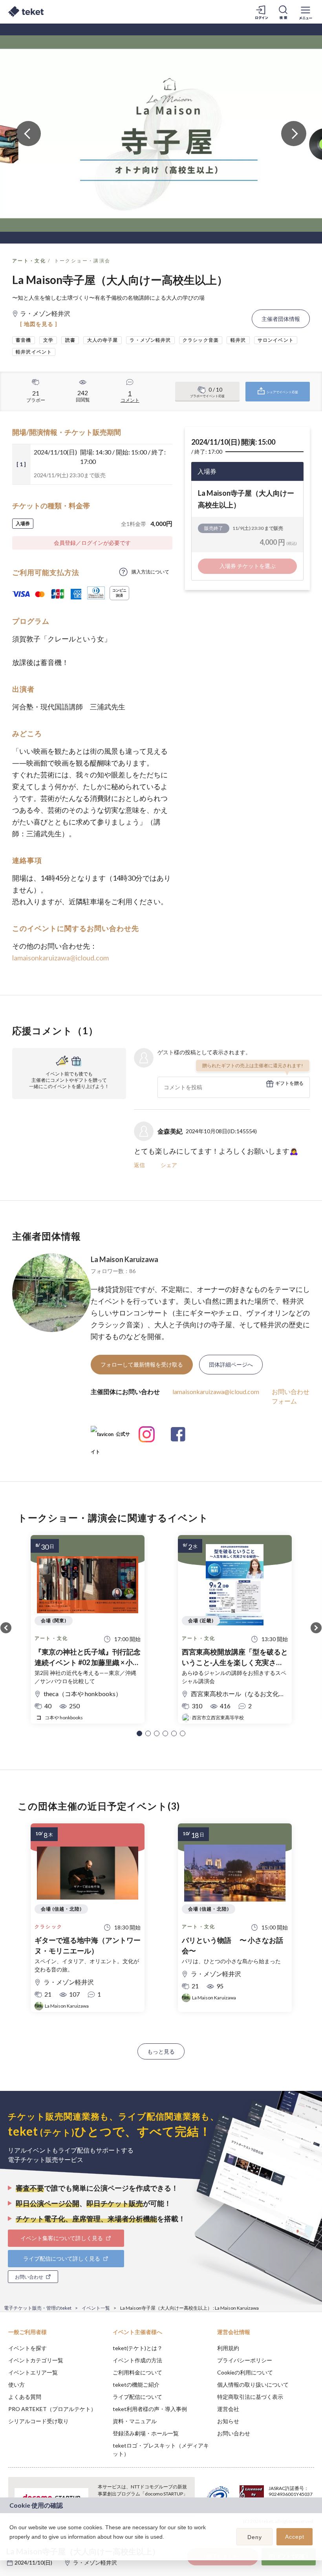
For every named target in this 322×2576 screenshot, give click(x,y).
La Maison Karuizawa (124, 1259)
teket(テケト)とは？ (138, 2348)
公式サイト (110, 1437)
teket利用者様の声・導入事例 (150, 2409)
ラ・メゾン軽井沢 (95, 2562)
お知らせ (228, 2421)
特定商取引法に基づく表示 (250, 2397)
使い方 (16, 2385)
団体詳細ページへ (231, 1364)
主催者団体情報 (281, 319)
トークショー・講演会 (82, 261)
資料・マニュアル (135, 2421)
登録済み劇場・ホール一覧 (146, 2433)
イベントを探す (27, 2348)
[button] (139, 1733)
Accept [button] (295, 2537)
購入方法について (150, 572)
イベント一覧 (96, 2308)
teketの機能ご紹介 (136, 2385)
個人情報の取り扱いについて (253, 2385)
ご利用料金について (137, 2372)
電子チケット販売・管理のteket (38, 2308)
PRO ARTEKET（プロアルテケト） (52, 2409)
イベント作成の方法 (137, 2360)
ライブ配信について (137, 2397)
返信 (139, 1165)
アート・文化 (29, 261)
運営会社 (228, 2409)
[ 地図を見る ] (39, 324)
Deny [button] (255, 2537)
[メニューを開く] (306, 12)
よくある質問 (25, 2397)
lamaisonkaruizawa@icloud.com (60, 958)
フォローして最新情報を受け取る (142, 1364)
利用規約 (228, 2348)
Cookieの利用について (245, 2372)
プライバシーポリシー (245, 2360)
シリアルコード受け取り (38, 2421)
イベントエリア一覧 (33, 2372)
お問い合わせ (234, 2433)
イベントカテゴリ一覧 (36, 2360)
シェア (169, 1165)
